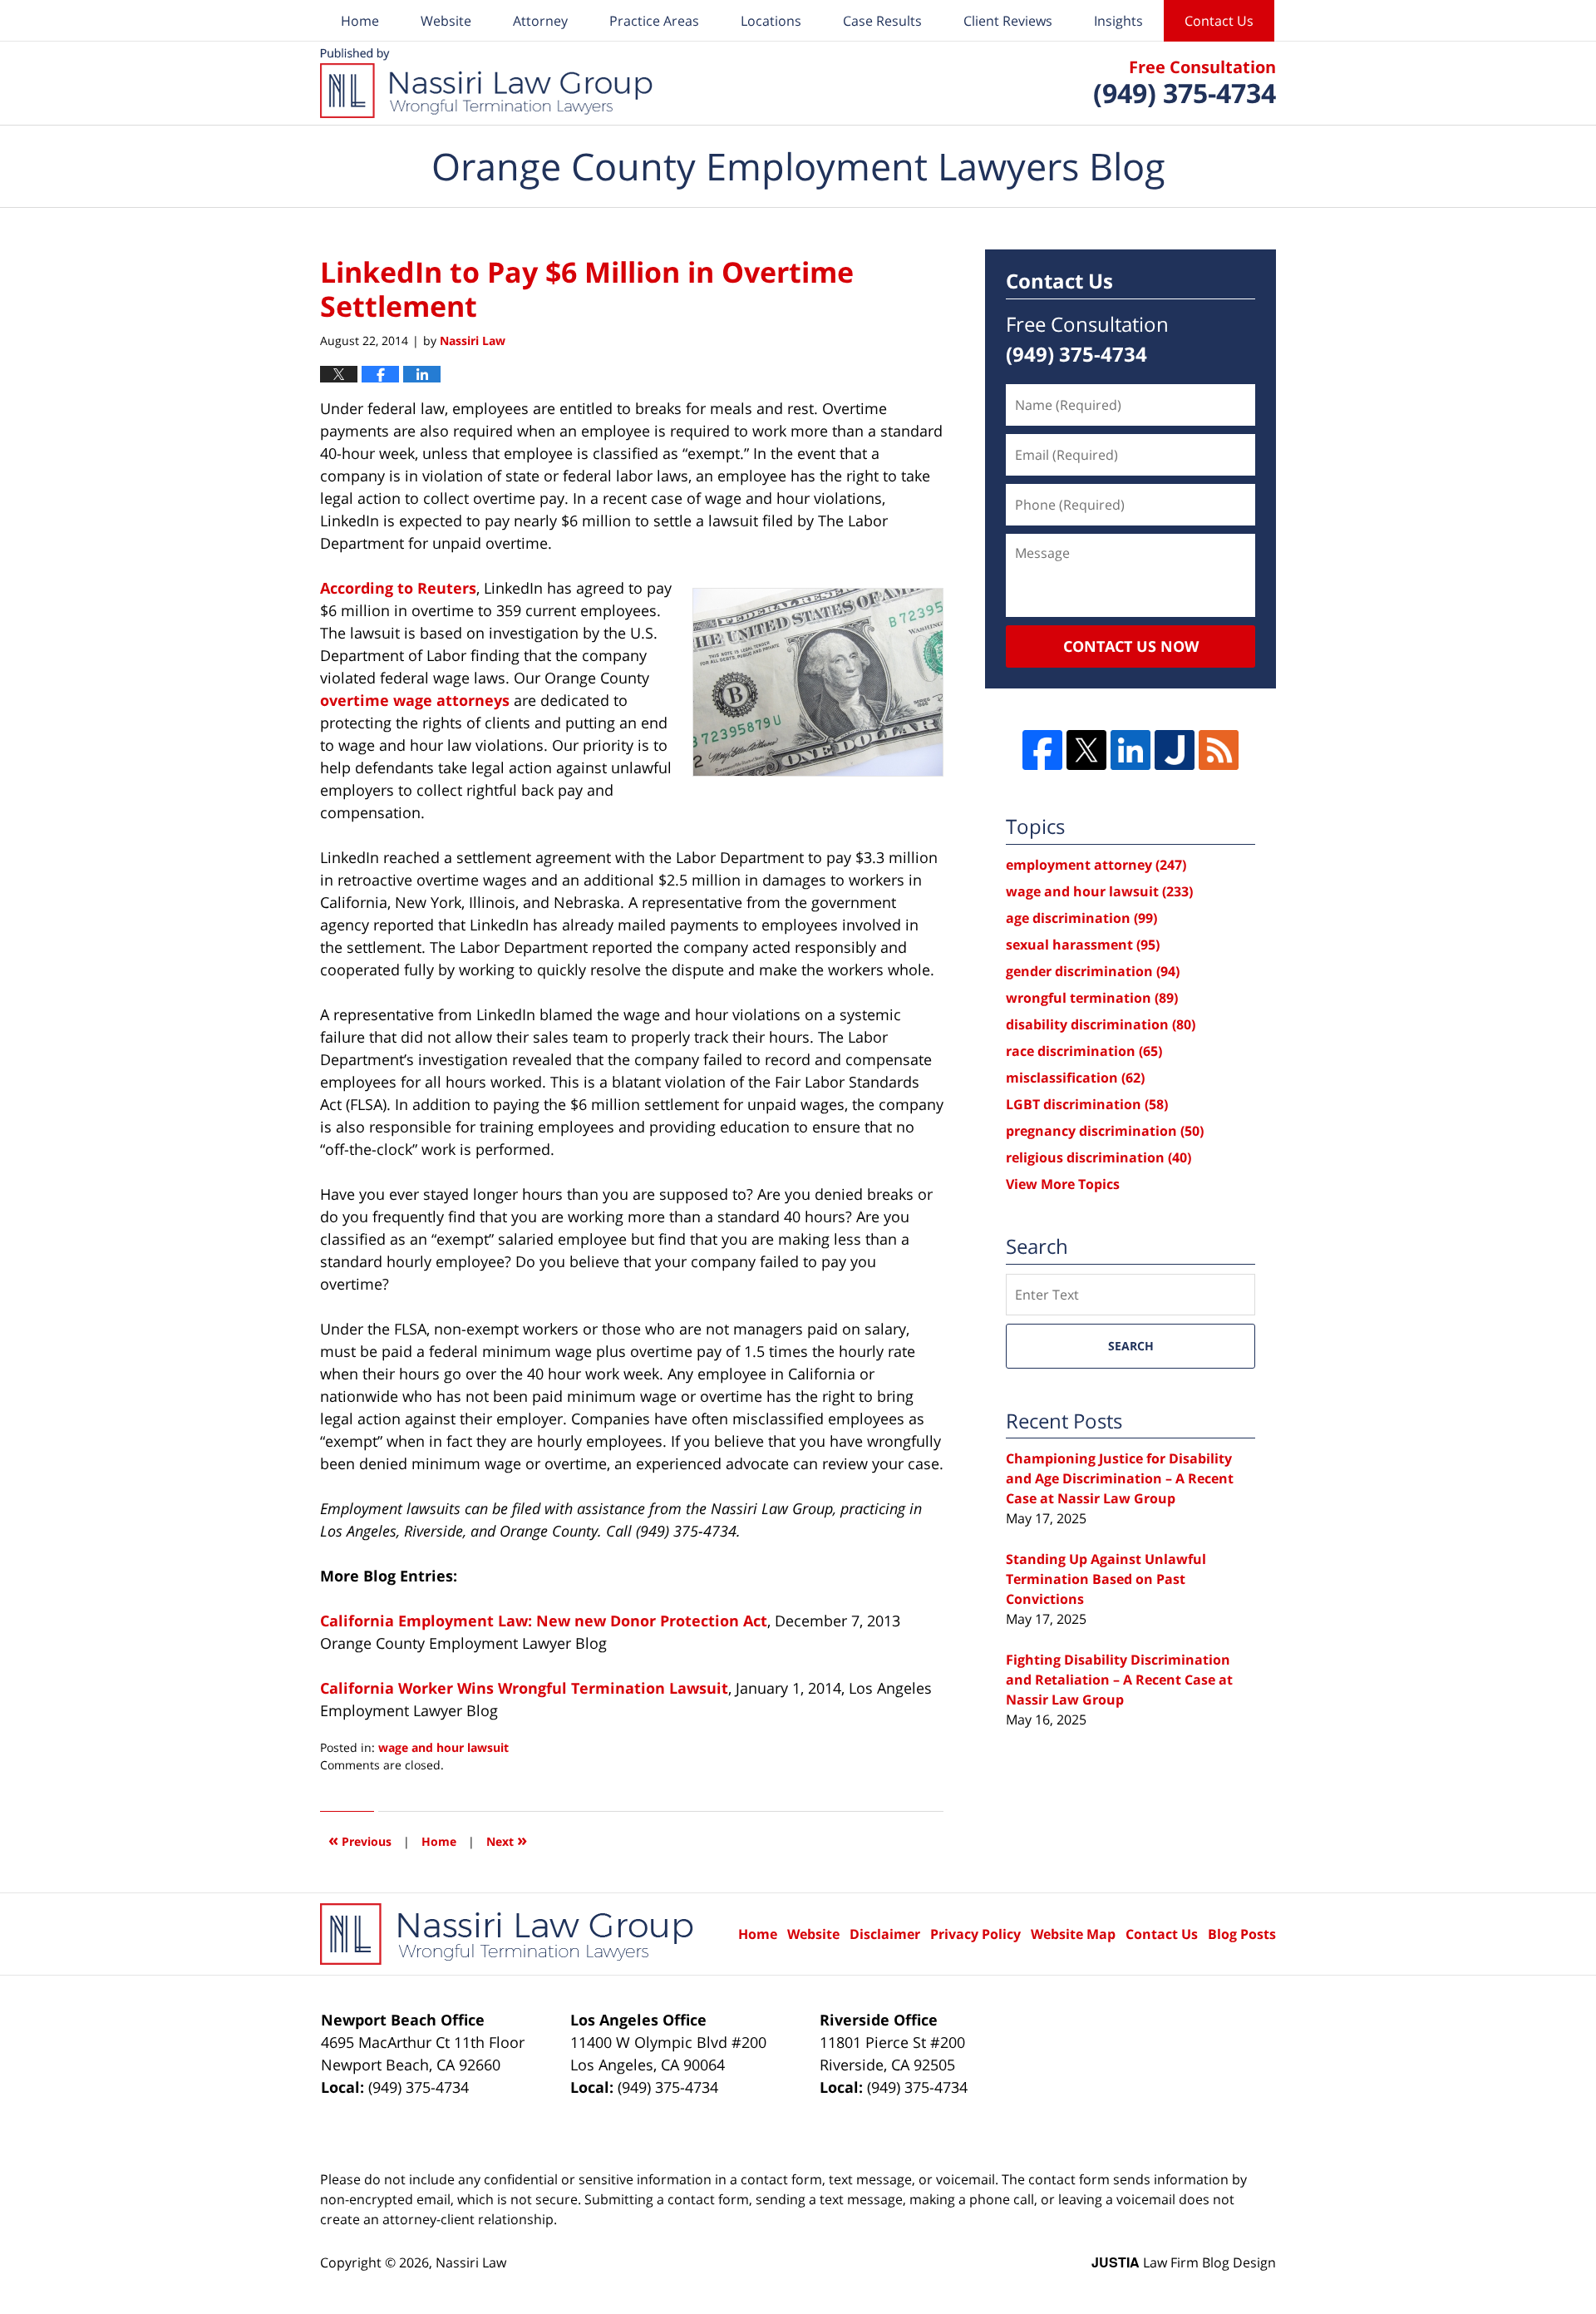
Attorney (540, 21)
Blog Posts (1242, 1934)
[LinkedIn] (1130, 750)
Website (446, 21)
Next (507, 1840)
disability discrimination (1101, 1024)
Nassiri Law (471, 2262)
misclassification (1075, 1078)
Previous (360, 1840)
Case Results (882, 21)
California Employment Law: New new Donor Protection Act (544, 1621)
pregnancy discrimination (1105, 1131)
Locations (771, 21)
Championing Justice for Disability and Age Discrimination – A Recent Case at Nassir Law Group (1120, 1478)
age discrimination (1081, 918)
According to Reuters (398, 588)
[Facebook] (1042, 750)
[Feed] (1219, 750)
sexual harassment (1083, 945)
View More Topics (1063, 1184)
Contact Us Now (1131, 646)
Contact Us (1219, 21)
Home (360, 21)
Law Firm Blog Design (1184, 2262)
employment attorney (1096, 865)
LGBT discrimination (1087, 1104)
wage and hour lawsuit (443, 1747)
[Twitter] (1086, 750)
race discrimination (1084, 1051)
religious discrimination (1098, 1157)
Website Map (1073, 1934)
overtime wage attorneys (415, 700)
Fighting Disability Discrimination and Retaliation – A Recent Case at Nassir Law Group (1119, 1680)
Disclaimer (885, 1934)
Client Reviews (1008, 21)
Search (1131, 1346)
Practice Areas (654, 21)
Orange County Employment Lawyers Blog (486, 83)
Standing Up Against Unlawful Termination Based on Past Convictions (1106, 1579)
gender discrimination (1093, 971)
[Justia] (1175, 750)
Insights (1118, 21)
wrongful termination (1092, 998)
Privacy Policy (975, 1934)
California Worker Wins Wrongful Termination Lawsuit (524, 1688)
